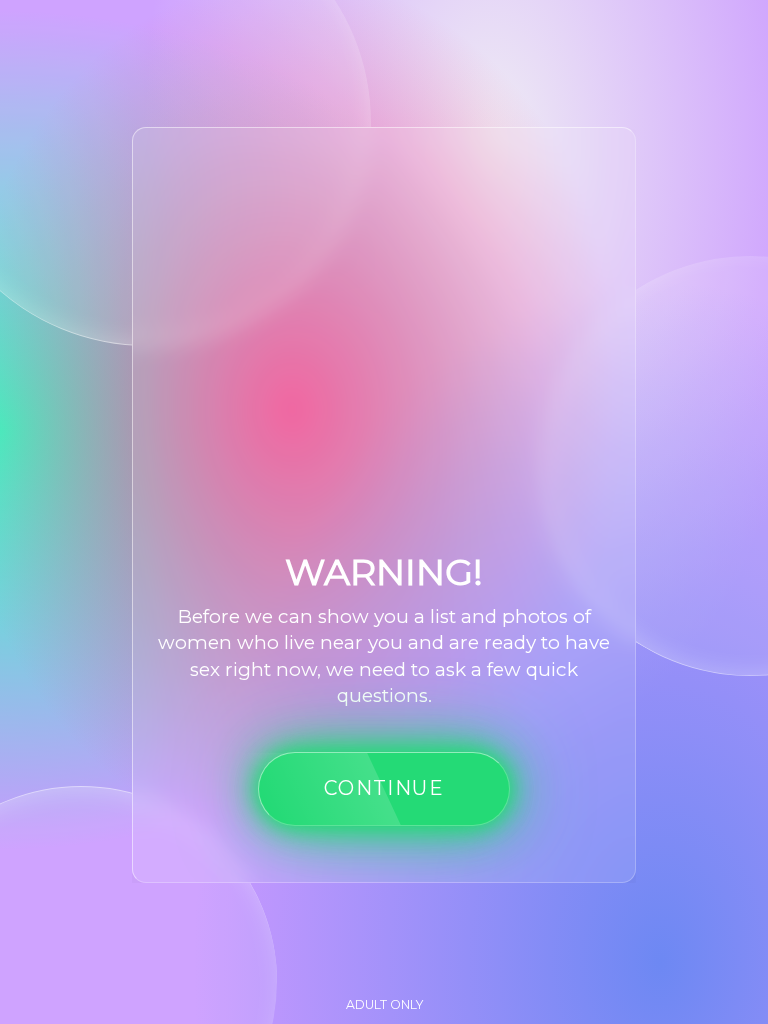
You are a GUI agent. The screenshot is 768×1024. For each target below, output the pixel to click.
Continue (384, 788)
